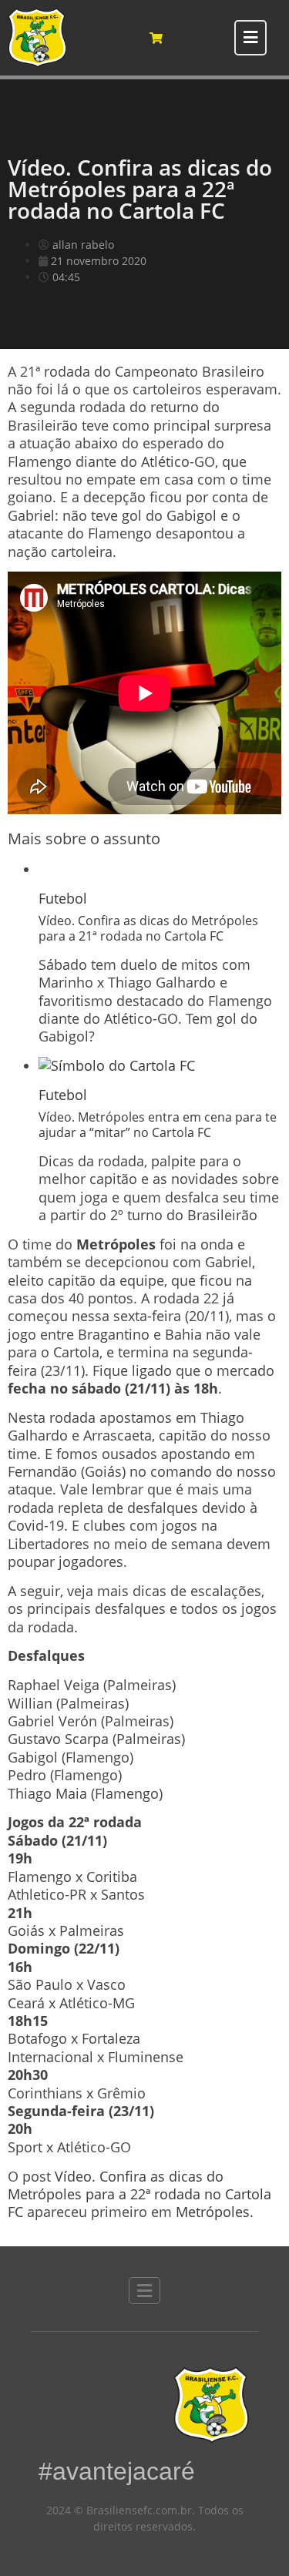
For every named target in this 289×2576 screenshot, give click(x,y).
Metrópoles (213, 2212)
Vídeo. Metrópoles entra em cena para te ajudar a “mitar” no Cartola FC (158, 1124)
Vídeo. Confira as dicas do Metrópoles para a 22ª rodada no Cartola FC (139, 2194)
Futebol (63, 898)
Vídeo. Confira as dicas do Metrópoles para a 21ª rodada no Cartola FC (148, 928)
